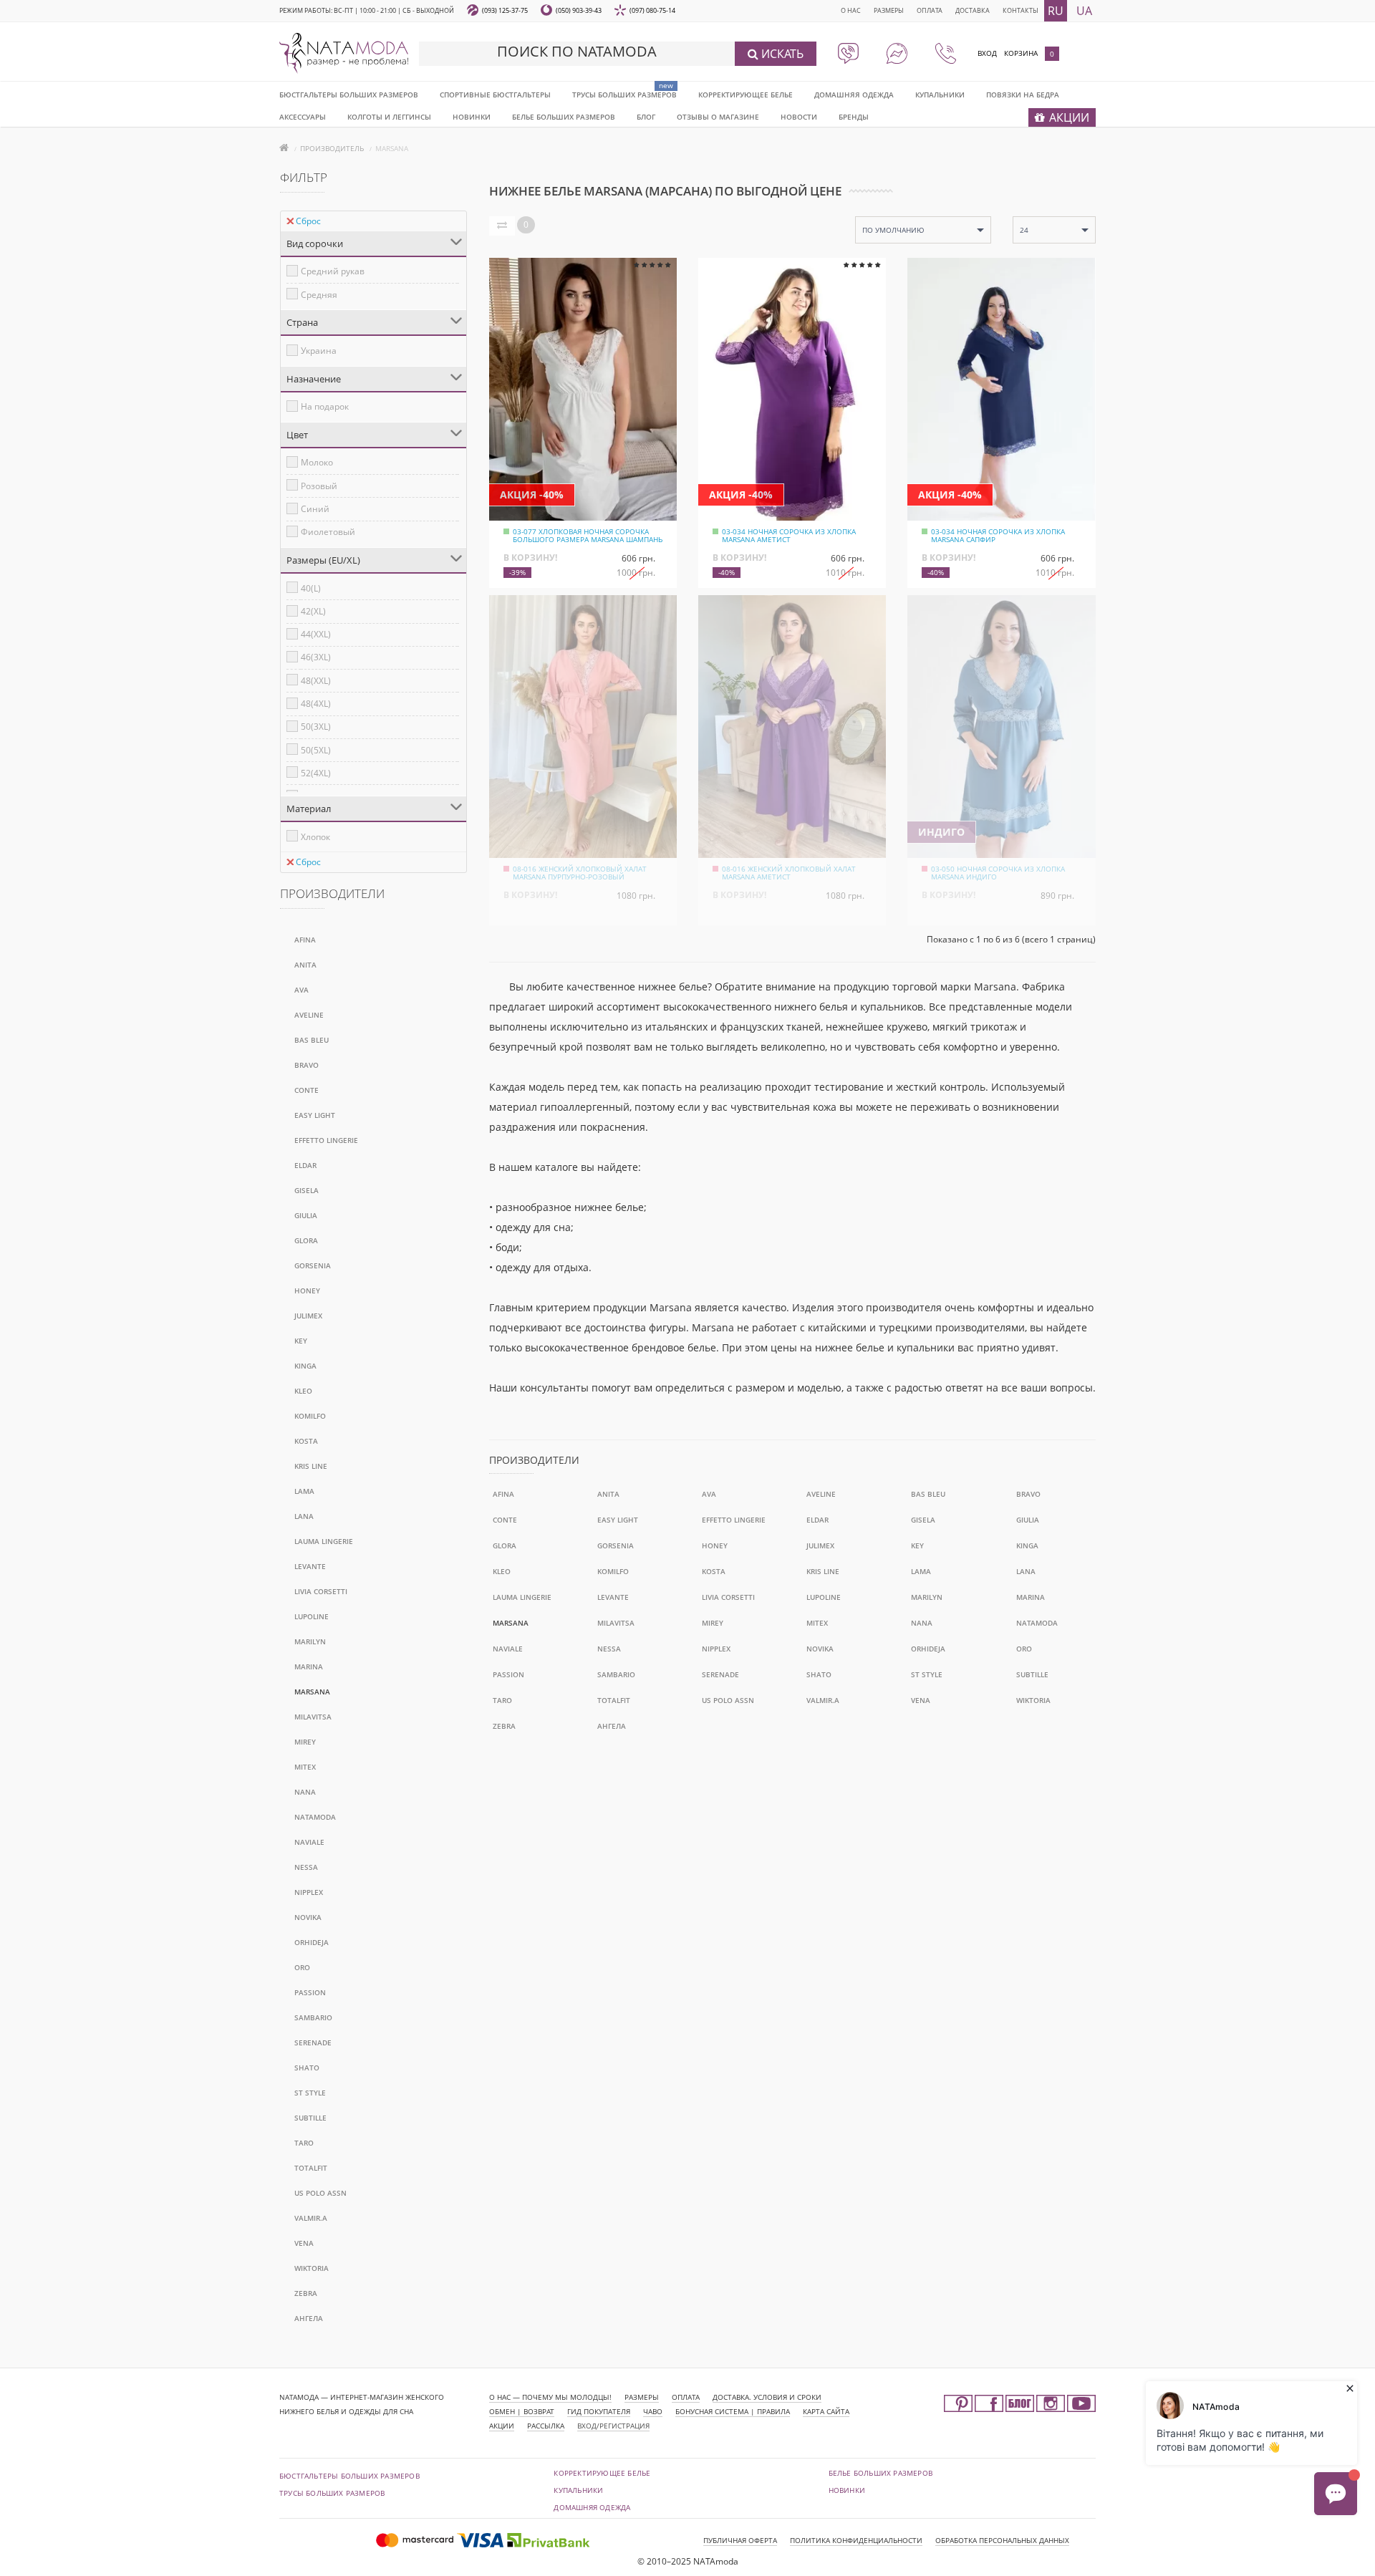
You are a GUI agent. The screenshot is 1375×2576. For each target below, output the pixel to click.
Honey (307, 1291)
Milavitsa (313, 1717)
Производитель (332, 148)
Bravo (307, 1065)
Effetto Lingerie (326, 1140)
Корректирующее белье (746, 95)
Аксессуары (303, 117)
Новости (799, 117)
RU (1056, 11)
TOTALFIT (311, 2168)
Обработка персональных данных (1002, 2540)
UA (1084, 11)
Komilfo (310, 1416)
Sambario (313, 2017)
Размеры (889, 10)
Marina (309, 1666)
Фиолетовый (328, 532)
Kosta (306, 1441)
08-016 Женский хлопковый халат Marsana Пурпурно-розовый (580, 873)
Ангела (309, 2318)
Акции (502, 2426)
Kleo (303, 1391)
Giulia (306, 1215)
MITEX (305, 1767)
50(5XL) (316, 750)
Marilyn (310, 1641)
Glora (306, 1240)
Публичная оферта (740, 2540)
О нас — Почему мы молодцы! (550, 2397)
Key (301, 1341)
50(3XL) (316, 727)
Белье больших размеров (564, 117)
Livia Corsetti (321, 1591)
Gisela (307, 1190)
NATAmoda (315, 1817)
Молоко (317, 462)
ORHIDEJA (312, 1942)
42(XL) (313, 611)
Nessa (306, 1867)
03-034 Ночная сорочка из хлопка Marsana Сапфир (998, 535)
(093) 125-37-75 (505, 10)
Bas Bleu (312, 1040)
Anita (305, 965)
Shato (307, 2068)
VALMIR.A (311, 2218)
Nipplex (309, 1892)
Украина (319, 351)
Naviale (309, 1842)
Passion (310, 1992)
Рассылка (546, 2426)
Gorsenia (313, 1265)
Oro (302, 1967)
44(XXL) (316, 634)
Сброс (308, 221)
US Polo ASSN (320, 2193)
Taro (304, 2143)
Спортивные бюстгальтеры (495, 95)
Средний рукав (333, 271)
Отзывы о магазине (718, 117)
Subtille (310, 2118)
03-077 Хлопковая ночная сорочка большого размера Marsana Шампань (588, 535)
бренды (854, 117)
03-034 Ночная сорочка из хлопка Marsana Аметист (789, 535)
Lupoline (312, 1616)
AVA (301, 990)
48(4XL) (316, 704)
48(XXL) (316, 681)
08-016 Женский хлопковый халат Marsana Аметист (789, 873)
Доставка (973, 10)
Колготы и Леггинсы (389, 117)
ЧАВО (653, 2411)
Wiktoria (312, 2268)
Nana (305, 1792)
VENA (304, 2243)
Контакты (1021, 10)
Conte (307, 1090)
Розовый (319, 486)
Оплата (930, 10)
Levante (310, 1566)
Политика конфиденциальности (856, 2540)
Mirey (305, 1742)
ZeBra (306, 2293)
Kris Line (311, 1466)
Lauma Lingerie (324, 1541)
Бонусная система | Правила (733, 2411)
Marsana (312, 1692)
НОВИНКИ (472, 117)
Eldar (305, 1165)
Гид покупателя (599, 2411)
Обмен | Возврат (522, 2411)
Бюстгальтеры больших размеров (349, 95)
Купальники (940, 95)
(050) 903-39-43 (579, 10)
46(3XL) (316, 657)
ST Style (310, 2093)
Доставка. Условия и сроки (767, 2397)
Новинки (847, 2490)
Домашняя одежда (854, 95)
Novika (308, 1917)
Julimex (308, 1316)
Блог (646, 117)
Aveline (309, 1015)
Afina (305, 940)
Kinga (305, 1366)
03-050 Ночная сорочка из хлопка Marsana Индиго (998, 873)
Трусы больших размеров (624, 95)
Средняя (319, 295)
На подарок (325, 406)
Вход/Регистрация (613, 2426)
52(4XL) (316, 773)
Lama (304, 1491)
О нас (851, 10)
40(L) (311, 588)
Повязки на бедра (1023, 95)
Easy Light (315, 1115)
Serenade (313, 2042)
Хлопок (315, 837)
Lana (304, 1516)
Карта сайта (826, 2411)
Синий (315, 509)
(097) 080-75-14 (652, 10)
